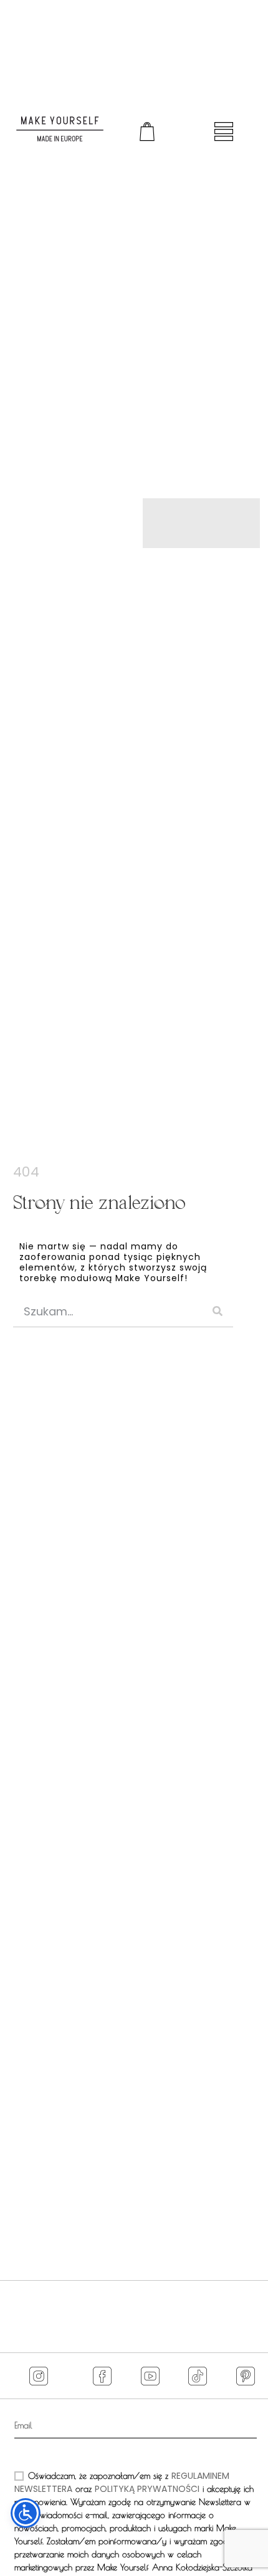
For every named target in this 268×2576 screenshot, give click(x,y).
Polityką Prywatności (147, 2489)
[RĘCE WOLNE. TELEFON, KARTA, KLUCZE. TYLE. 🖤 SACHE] (237, 2314)
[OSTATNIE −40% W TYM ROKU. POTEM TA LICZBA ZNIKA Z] (100, 2314)
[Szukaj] (218, 1311)
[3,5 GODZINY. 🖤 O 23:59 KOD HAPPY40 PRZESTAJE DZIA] (168, 2314)
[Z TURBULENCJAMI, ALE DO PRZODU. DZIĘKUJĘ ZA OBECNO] (31, 2314)
